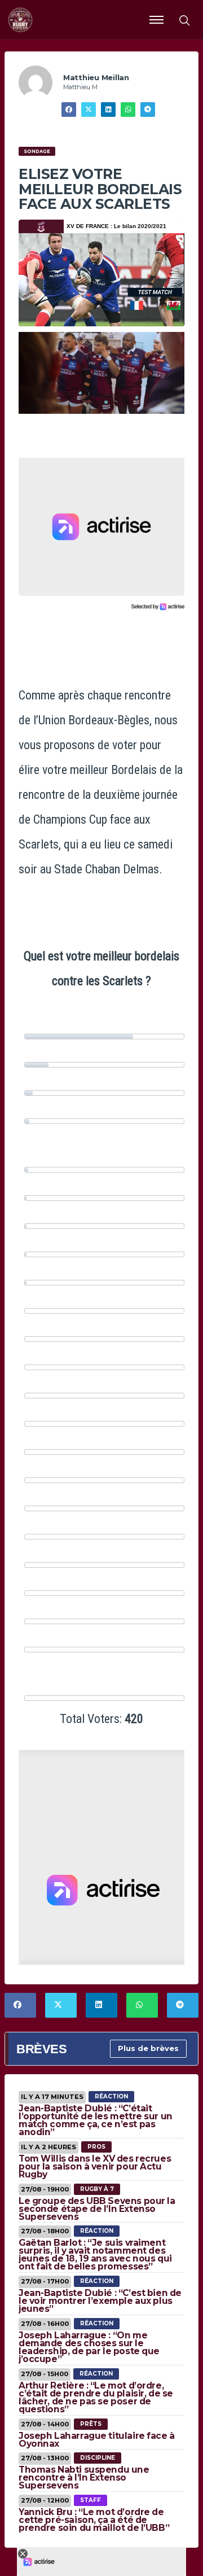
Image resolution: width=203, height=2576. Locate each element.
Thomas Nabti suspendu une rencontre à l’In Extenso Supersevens (84, 2477)
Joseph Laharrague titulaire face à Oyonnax (97, 2440)
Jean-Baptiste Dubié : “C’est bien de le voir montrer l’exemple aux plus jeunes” (100, 2301)
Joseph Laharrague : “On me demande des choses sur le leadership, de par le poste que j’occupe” (89, 2347)
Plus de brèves (148, 2048)
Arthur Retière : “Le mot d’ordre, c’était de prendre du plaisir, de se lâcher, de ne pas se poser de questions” (96, 2397)
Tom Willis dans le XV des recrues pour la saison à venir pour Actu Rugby (95, 2166)
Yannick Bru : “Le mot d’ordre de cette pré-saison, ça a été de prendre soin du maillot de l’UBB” (94, 2520)
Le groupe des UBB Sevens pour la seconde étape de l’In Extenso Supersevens (97, 2209)
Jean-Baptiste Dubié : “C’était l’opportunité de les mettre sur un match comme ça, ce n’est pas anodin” (96, 2120)
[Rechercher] (184, 20)
